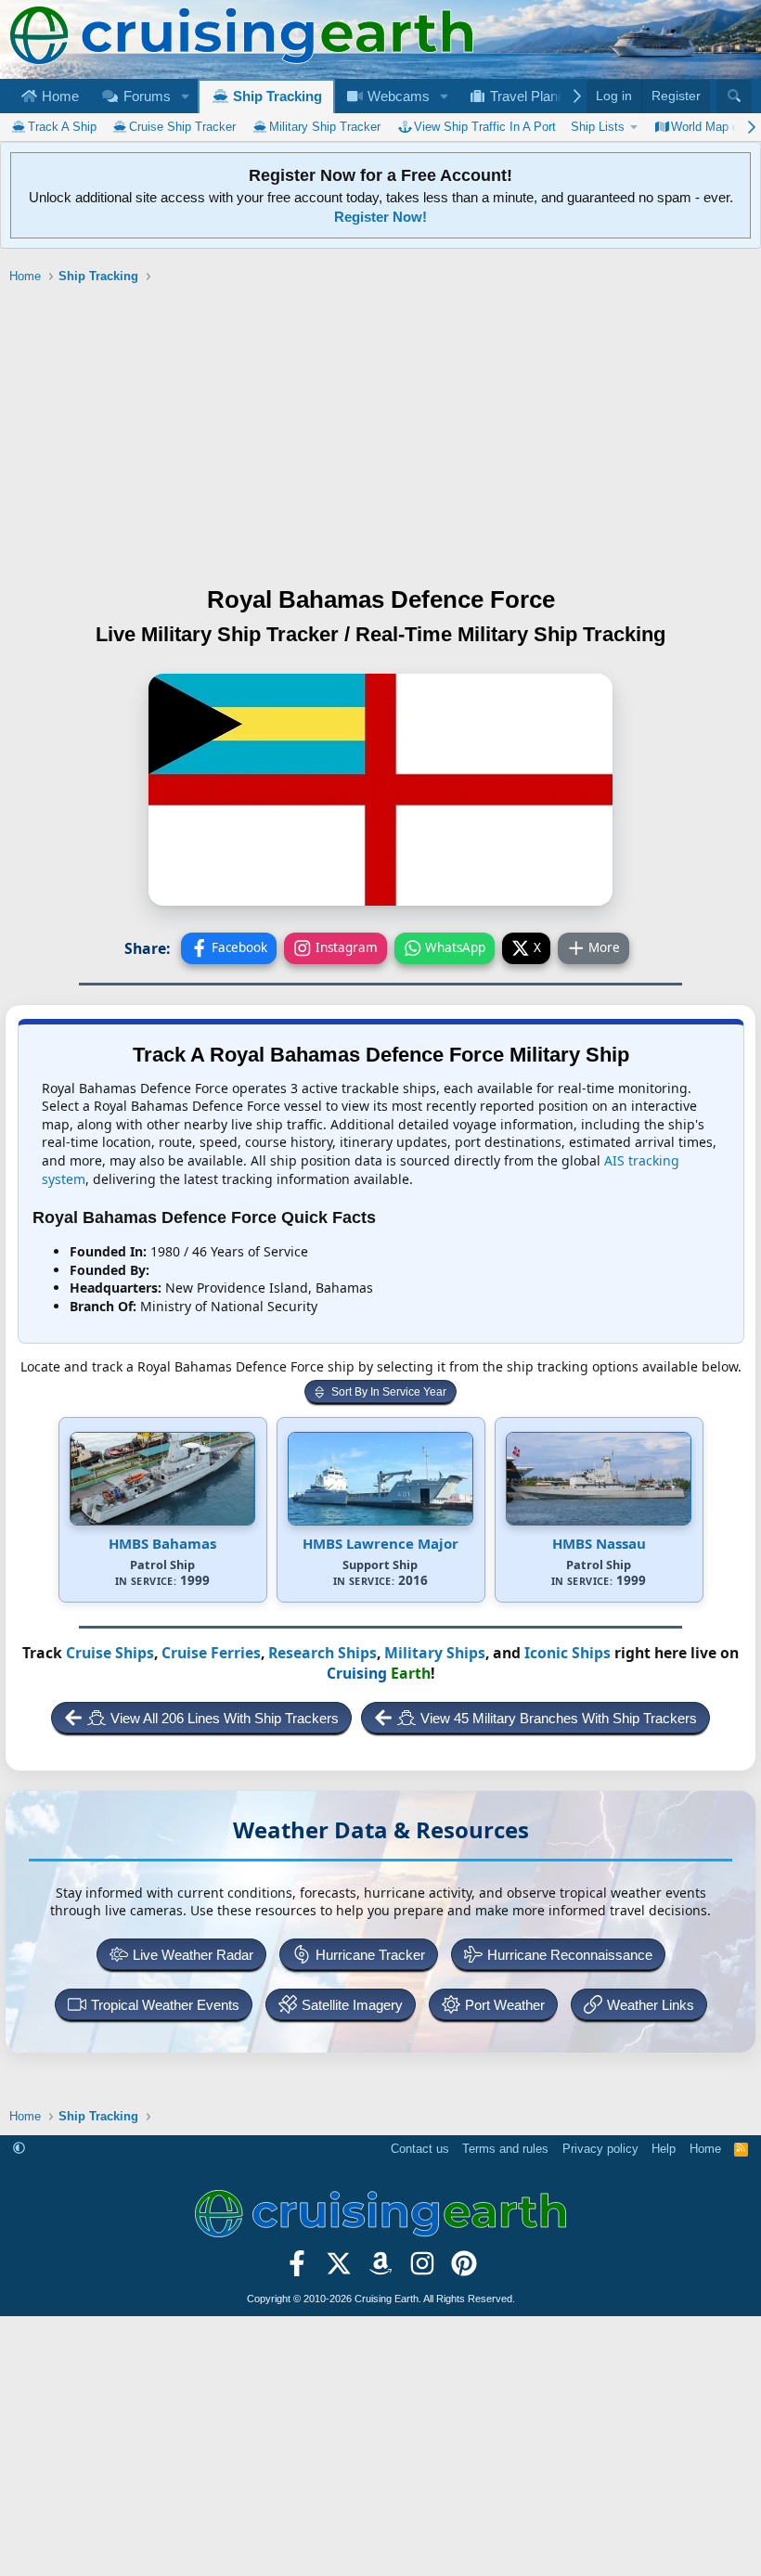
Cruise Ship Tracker (182, 127)
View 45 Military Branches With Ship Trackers (559, 1718)
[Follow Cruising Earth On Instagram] (422, 2270)
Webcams (397, 96)
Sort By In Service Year (389, 1392)
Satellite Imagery (352, 2005)
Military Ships (435, 1653)
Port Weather (505, 2005)
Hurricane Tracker (370, 1955)
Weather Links (651, 2005)
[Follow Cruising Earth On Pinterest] (464, 2270)
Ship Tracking (276, 96)
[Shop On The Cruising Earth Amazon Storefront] (381, 2270)
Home (58, 96)
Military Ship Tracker (325, 127)
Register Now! (380, 217)
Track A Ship (62, 127)
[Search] (734, 97)
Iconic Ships (568, 1653)
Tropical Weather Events (165, 2005)
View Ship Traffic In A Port (485, 127)
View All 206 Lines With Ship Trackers (225, 1718)
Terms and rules (505, 2149)
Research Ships (322, 1653)
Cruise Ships (110, 1653)
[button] (185, 96)
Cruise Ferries (211, 1653)
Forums (145, 96)
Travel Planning (535, 96)
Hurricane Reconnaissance (570, 1955)
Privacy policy (600, 2149)
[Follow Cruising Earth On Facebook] (297, 2270)
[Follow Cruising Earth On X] (339, 2270)
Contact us (420, 2149)
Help (664, 2149)
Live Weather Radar (193, 1955)
